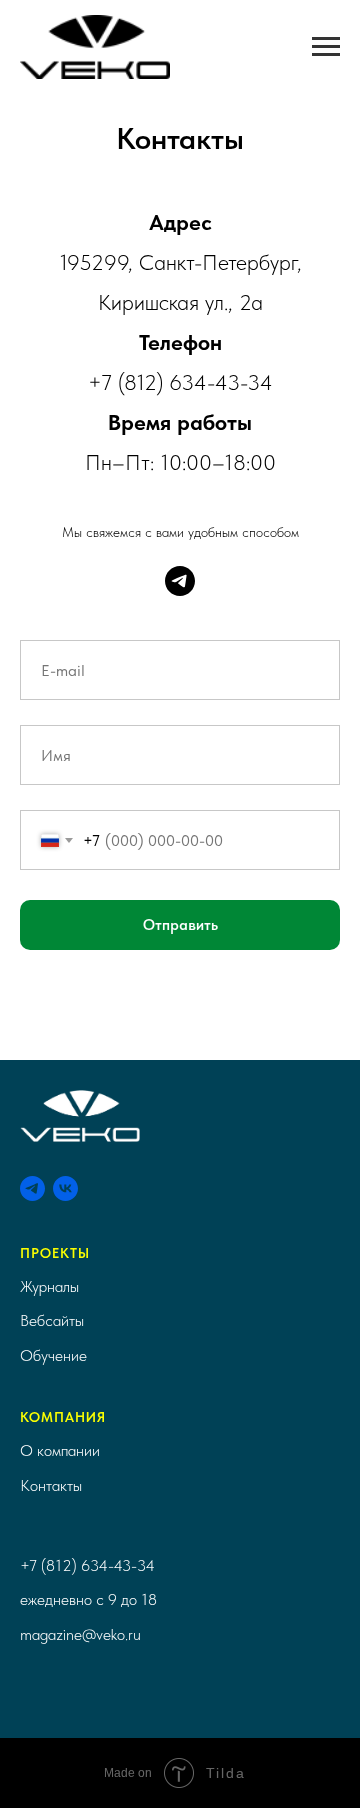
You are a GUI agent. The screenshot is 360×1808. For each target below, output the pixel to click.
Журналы (49, 1286)
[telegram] (180, 581)
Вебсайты (52, 1320)
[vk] (65, 1188)
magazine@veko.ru (80, 1634)
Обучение (53, 1355)
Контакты (51, 1485)
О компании (60, 1450)
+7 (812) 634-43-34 (87, 1565)
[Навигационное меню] (326, 47)
